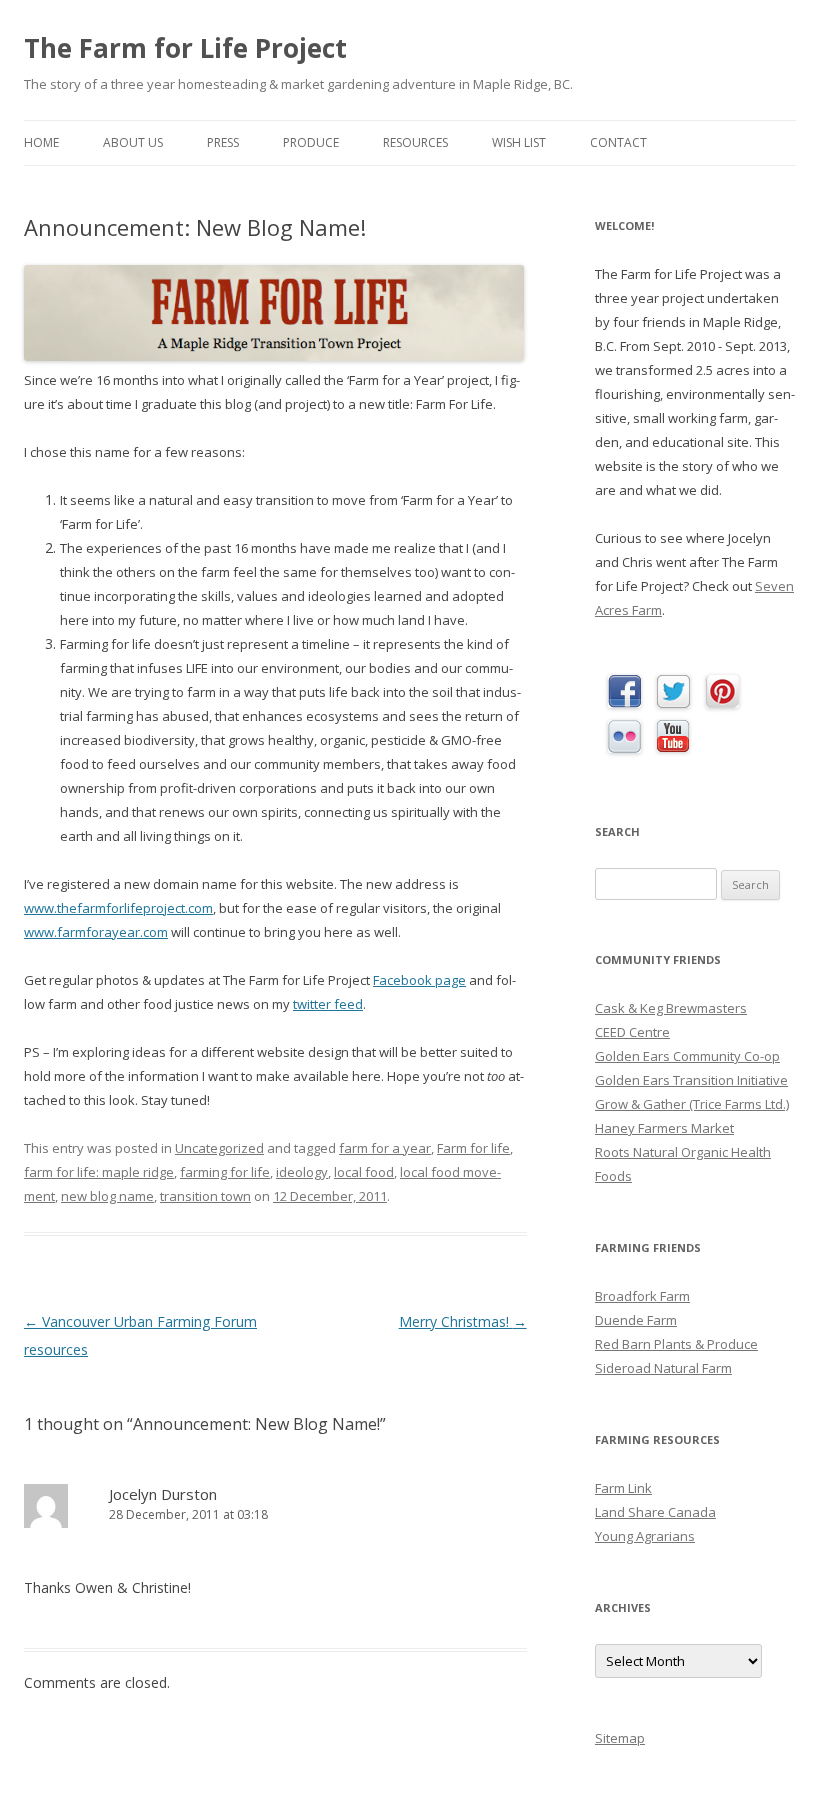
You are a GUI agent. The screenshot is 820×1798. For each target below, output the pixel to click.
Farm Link (623, 1488)
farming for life (225, 1172)
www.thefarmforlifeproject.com (118, 908)
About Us (133, 142)
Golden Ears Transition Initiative (691, 1080)
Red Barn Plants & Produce (676, 1344)
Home (41, 142)
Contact (618, 142)
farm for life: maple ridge (99, 1172)
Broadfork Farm (642, 1296)
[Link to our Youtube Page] (673, 737)
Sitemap (620, 1738)
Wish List (519, 142)
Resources (415, 142)
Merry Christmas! (463, 1321)
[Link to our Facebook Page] (624, 692)
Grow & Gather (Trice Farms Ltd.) (692, 1104)
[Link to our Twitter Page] (673, 692)
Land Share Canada (655, 1512)
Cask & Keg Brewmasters (671, 1008)
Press (223, 142)
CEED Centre (632, 1032)
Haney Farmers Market (664, 1128)
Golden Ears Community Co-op (687, 1056)
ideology (302, 1172)
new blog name (107, 1196)
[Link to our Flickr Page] (624, 737)
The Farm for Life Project (185, 48)
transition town (205, 1196)
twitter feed (328, 1004)
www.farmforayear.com (96, 932)
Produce (311, 142)
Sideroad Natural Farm (663, 1368)
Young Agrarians (645, 1536)
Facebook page (419, 980)
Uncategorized (219, 1148)
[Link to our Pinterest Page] (722, 692)
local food (364, 1172)
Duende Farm (636, 1320)
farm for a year (385, 1148)
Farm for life (473, 1148)
